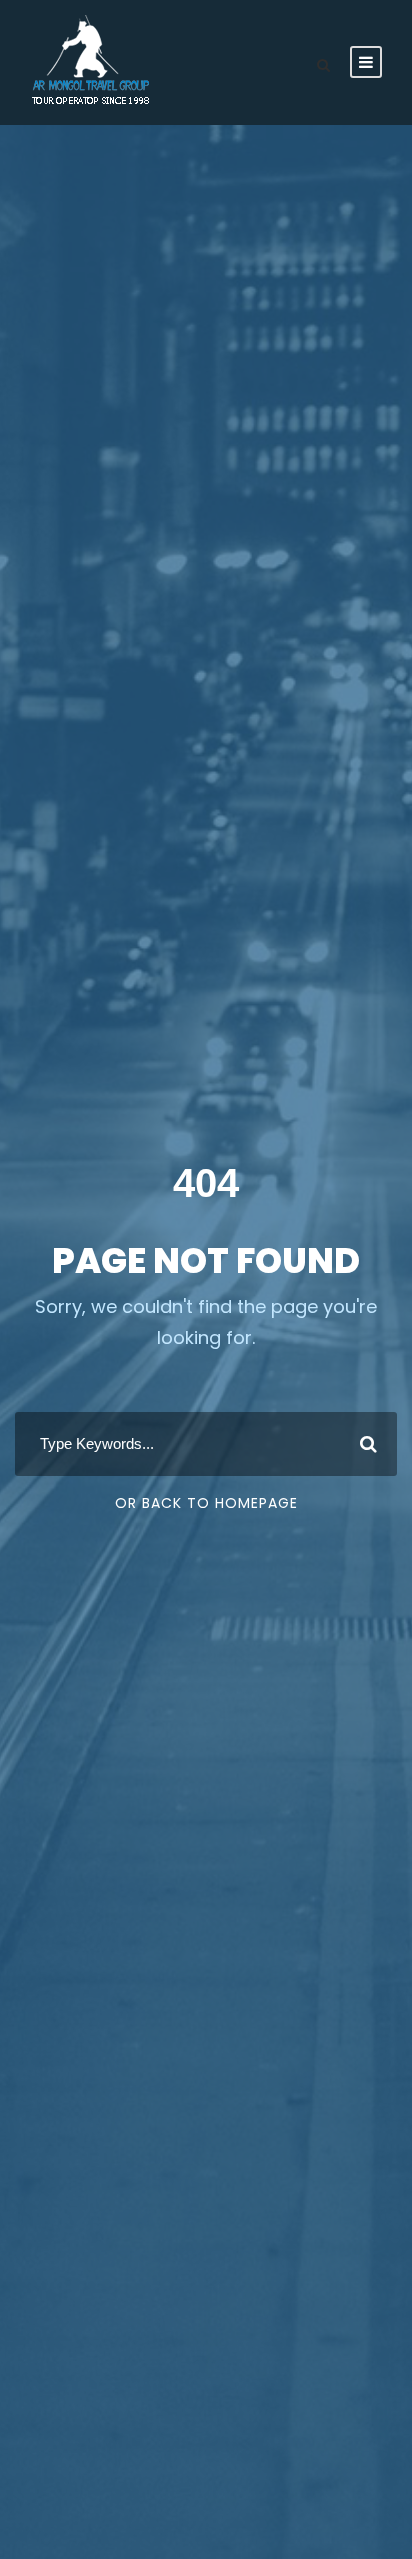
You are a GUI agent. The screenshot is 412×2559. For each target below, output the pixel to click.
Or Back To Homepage (206, 1503)
